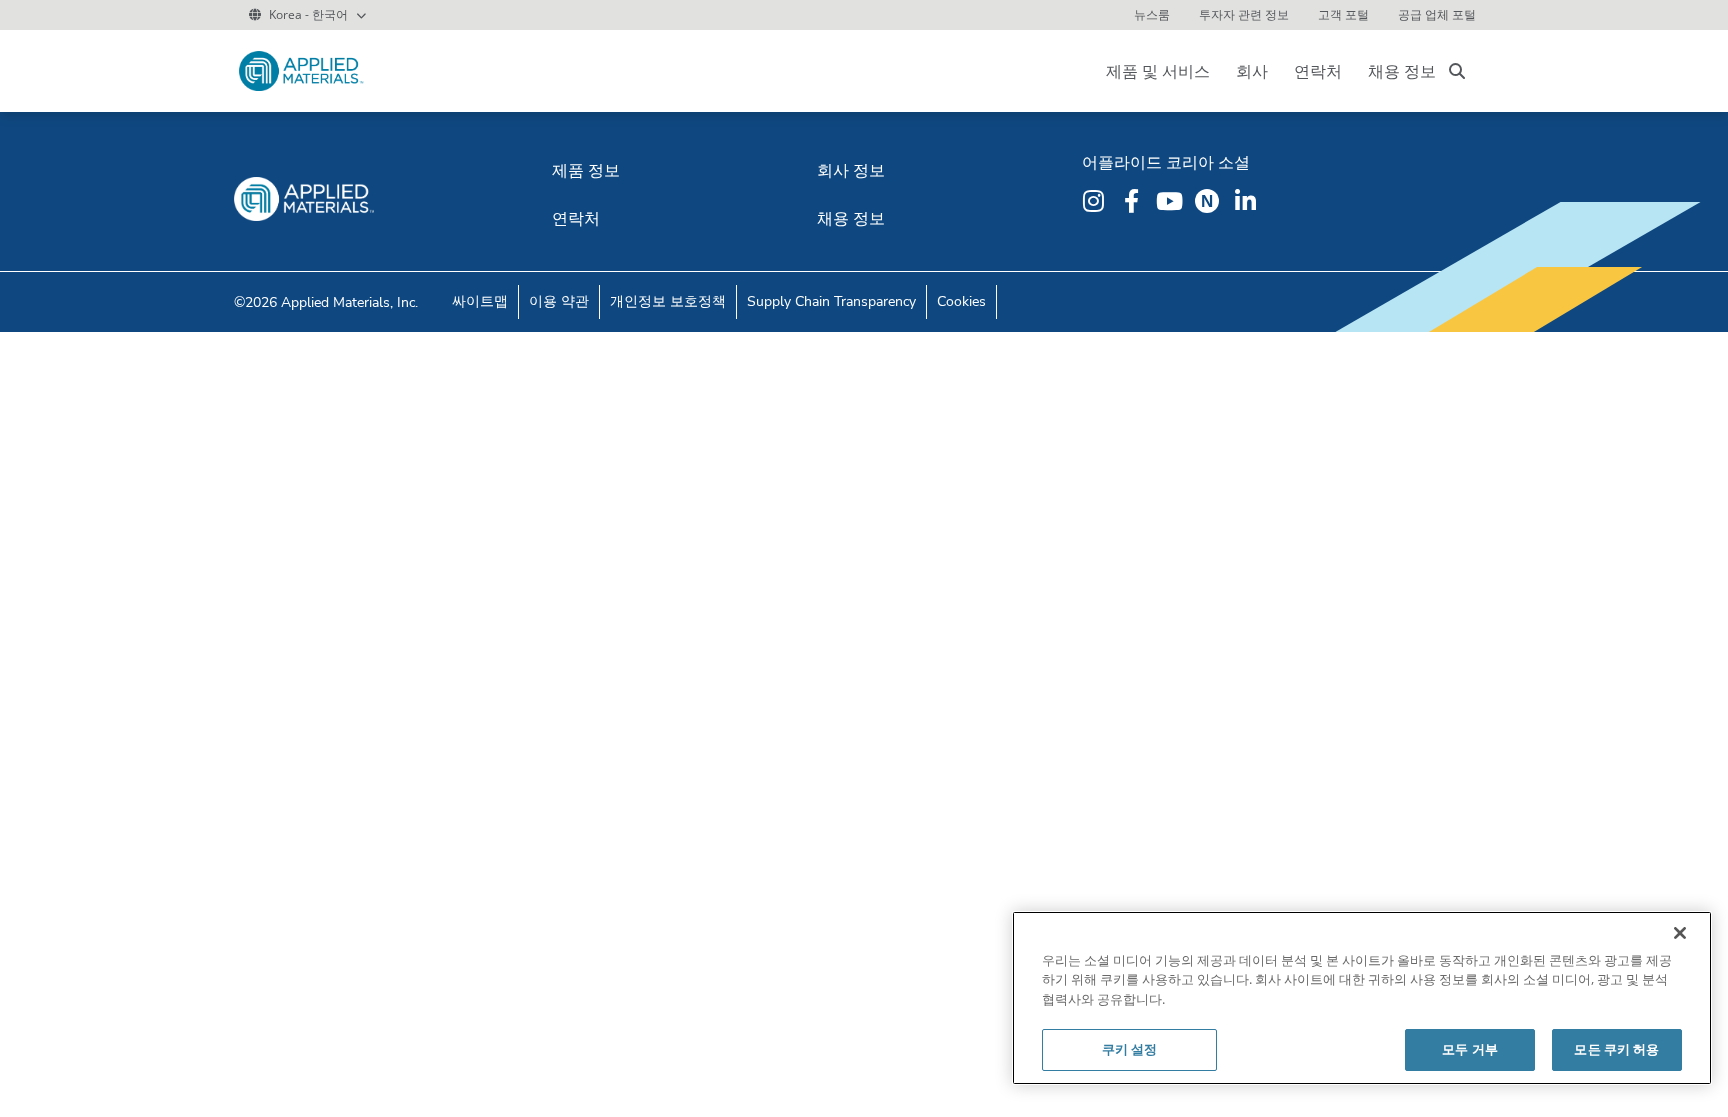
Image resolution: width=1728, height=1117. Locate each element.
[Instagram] (1096, 201)
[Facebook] (1134, 201)
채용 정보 (1402, 71)
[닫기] (1680, 933)
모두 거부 (1470, 1049)
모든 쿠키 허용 (1616, 1049)
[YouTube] (1172, 201)
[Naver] (1210, 201)
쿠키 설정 (1130, 1049)
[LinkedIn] (1248, 201)
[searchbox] (1457, 71)
